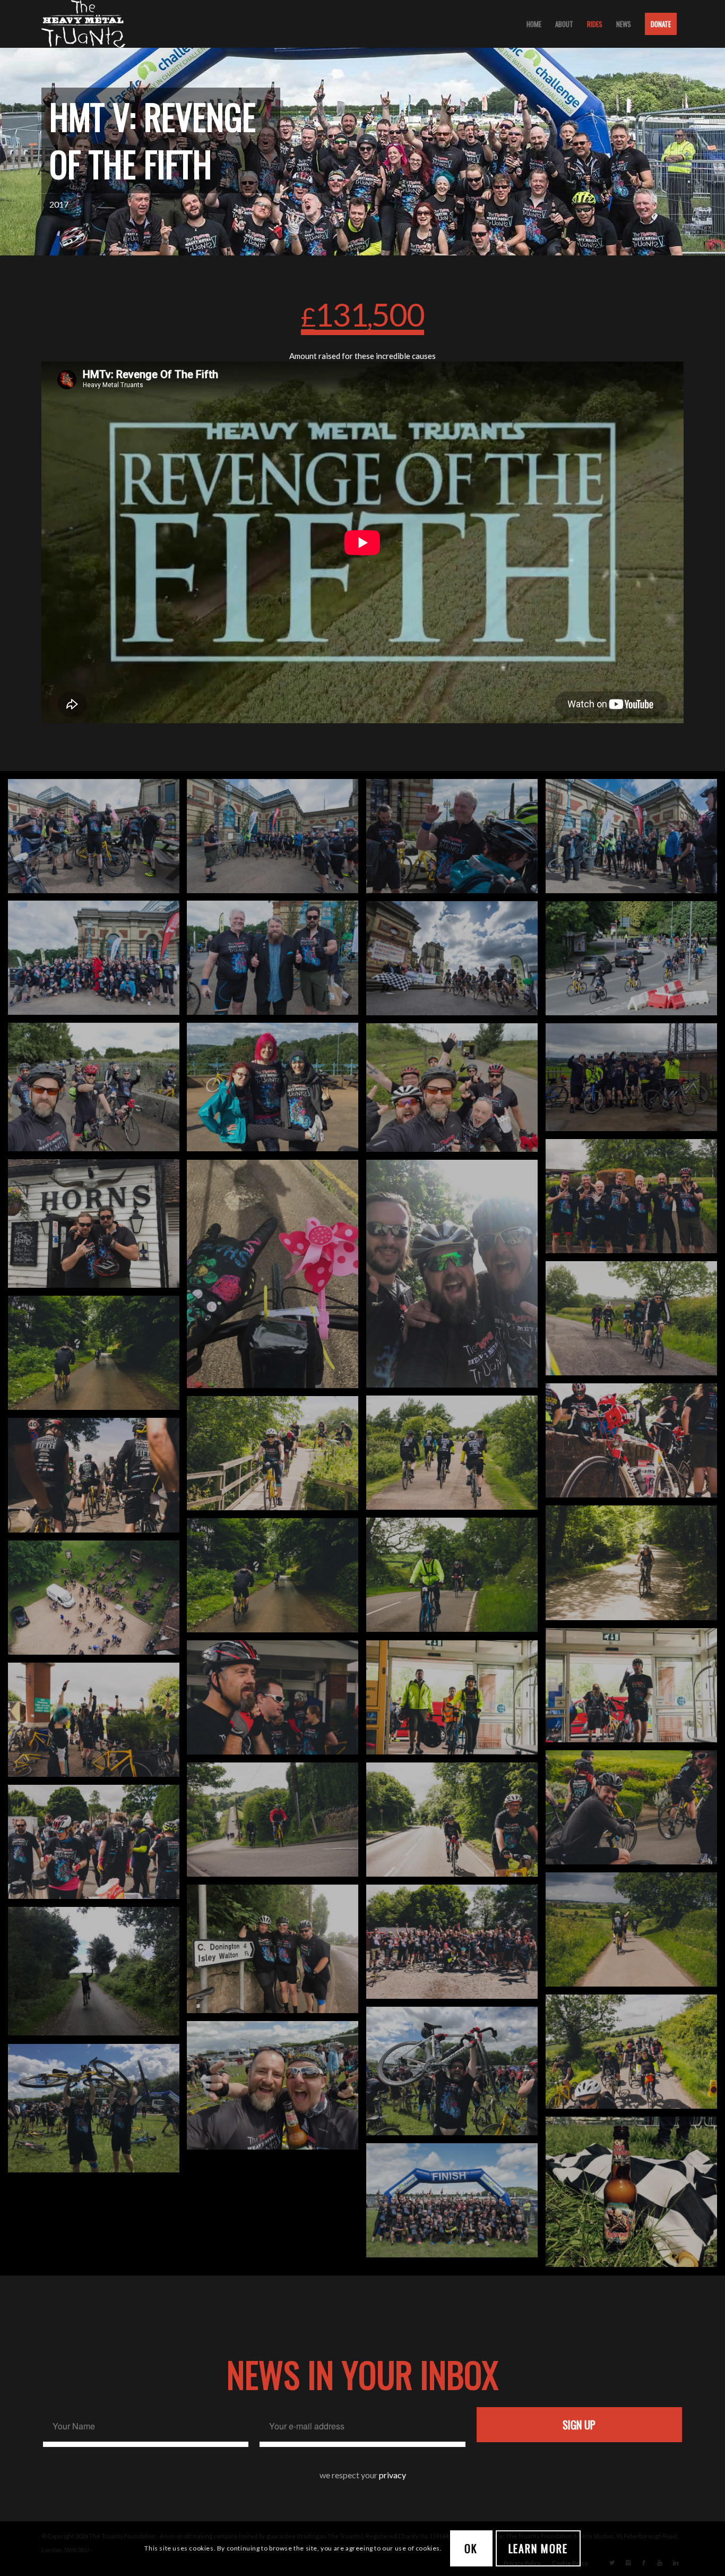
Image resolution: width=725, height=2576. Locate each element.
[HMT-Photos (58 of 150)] (456, 1579)
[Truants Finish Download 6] (635, 2196)
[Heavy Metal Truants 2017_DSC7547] (456, 2204)
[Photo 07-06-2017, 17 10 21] (98, 1975)
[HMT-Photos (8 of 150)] (635, 1444)
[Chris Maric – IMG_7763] (277, 1278)
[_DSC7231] (456, 840)
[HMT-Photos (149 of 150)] (635, 2056)
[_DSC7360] (277, 962)
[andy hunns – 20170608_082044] (456, 1092)
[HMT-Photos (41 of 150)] (98, 1479)
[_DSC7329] (635, 840)
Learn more (538, 2548)
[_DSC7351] (98, 962)
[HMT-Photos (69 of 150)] (277, 1579)
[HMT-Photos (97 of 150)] (635, 1811)
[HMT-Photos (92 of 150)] (98, 1724)
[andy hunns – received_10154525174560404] (635, 1200)
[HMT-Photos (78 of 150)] (635, 1689)
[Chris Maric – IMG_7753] (98, 1227)
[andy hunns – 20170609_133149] (277, 2089)
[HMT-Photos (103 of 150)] (456, 1824)
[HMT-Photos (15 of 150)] (456, 1457)
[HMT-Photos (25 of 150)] (277, 1457)
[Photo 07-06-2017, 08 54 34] (277, 1091)
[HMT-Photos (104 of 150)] (277, 1824)
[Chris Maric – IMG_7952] (98, 2112)
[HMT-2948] (635, 1322)
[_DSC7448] (635, 962)
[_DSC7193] (98, 840)
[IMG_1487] (98, 1602)
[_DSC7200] (277, 840)
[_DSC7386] (456, 962)
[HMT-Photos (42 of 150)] (635, 1567)
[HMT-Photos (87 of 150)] (277, 1701)
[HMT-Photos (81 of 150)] (456, 1701)
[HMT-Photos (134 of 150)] (635, 1933)
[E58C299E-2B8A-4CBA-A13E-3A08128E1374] (456, 1278)
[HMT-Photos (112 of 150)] (98, 1846)
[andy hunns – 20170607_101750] (98, 1091)
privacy (392, 2475)
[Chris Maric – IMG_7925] (277, 1953)
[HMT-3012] (98, 1357)
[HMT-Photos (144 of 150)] (456, 1946)
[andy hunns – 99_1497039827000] (456, 2075)
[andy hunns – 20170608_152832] (635, 1081)
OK (471, 2548)
